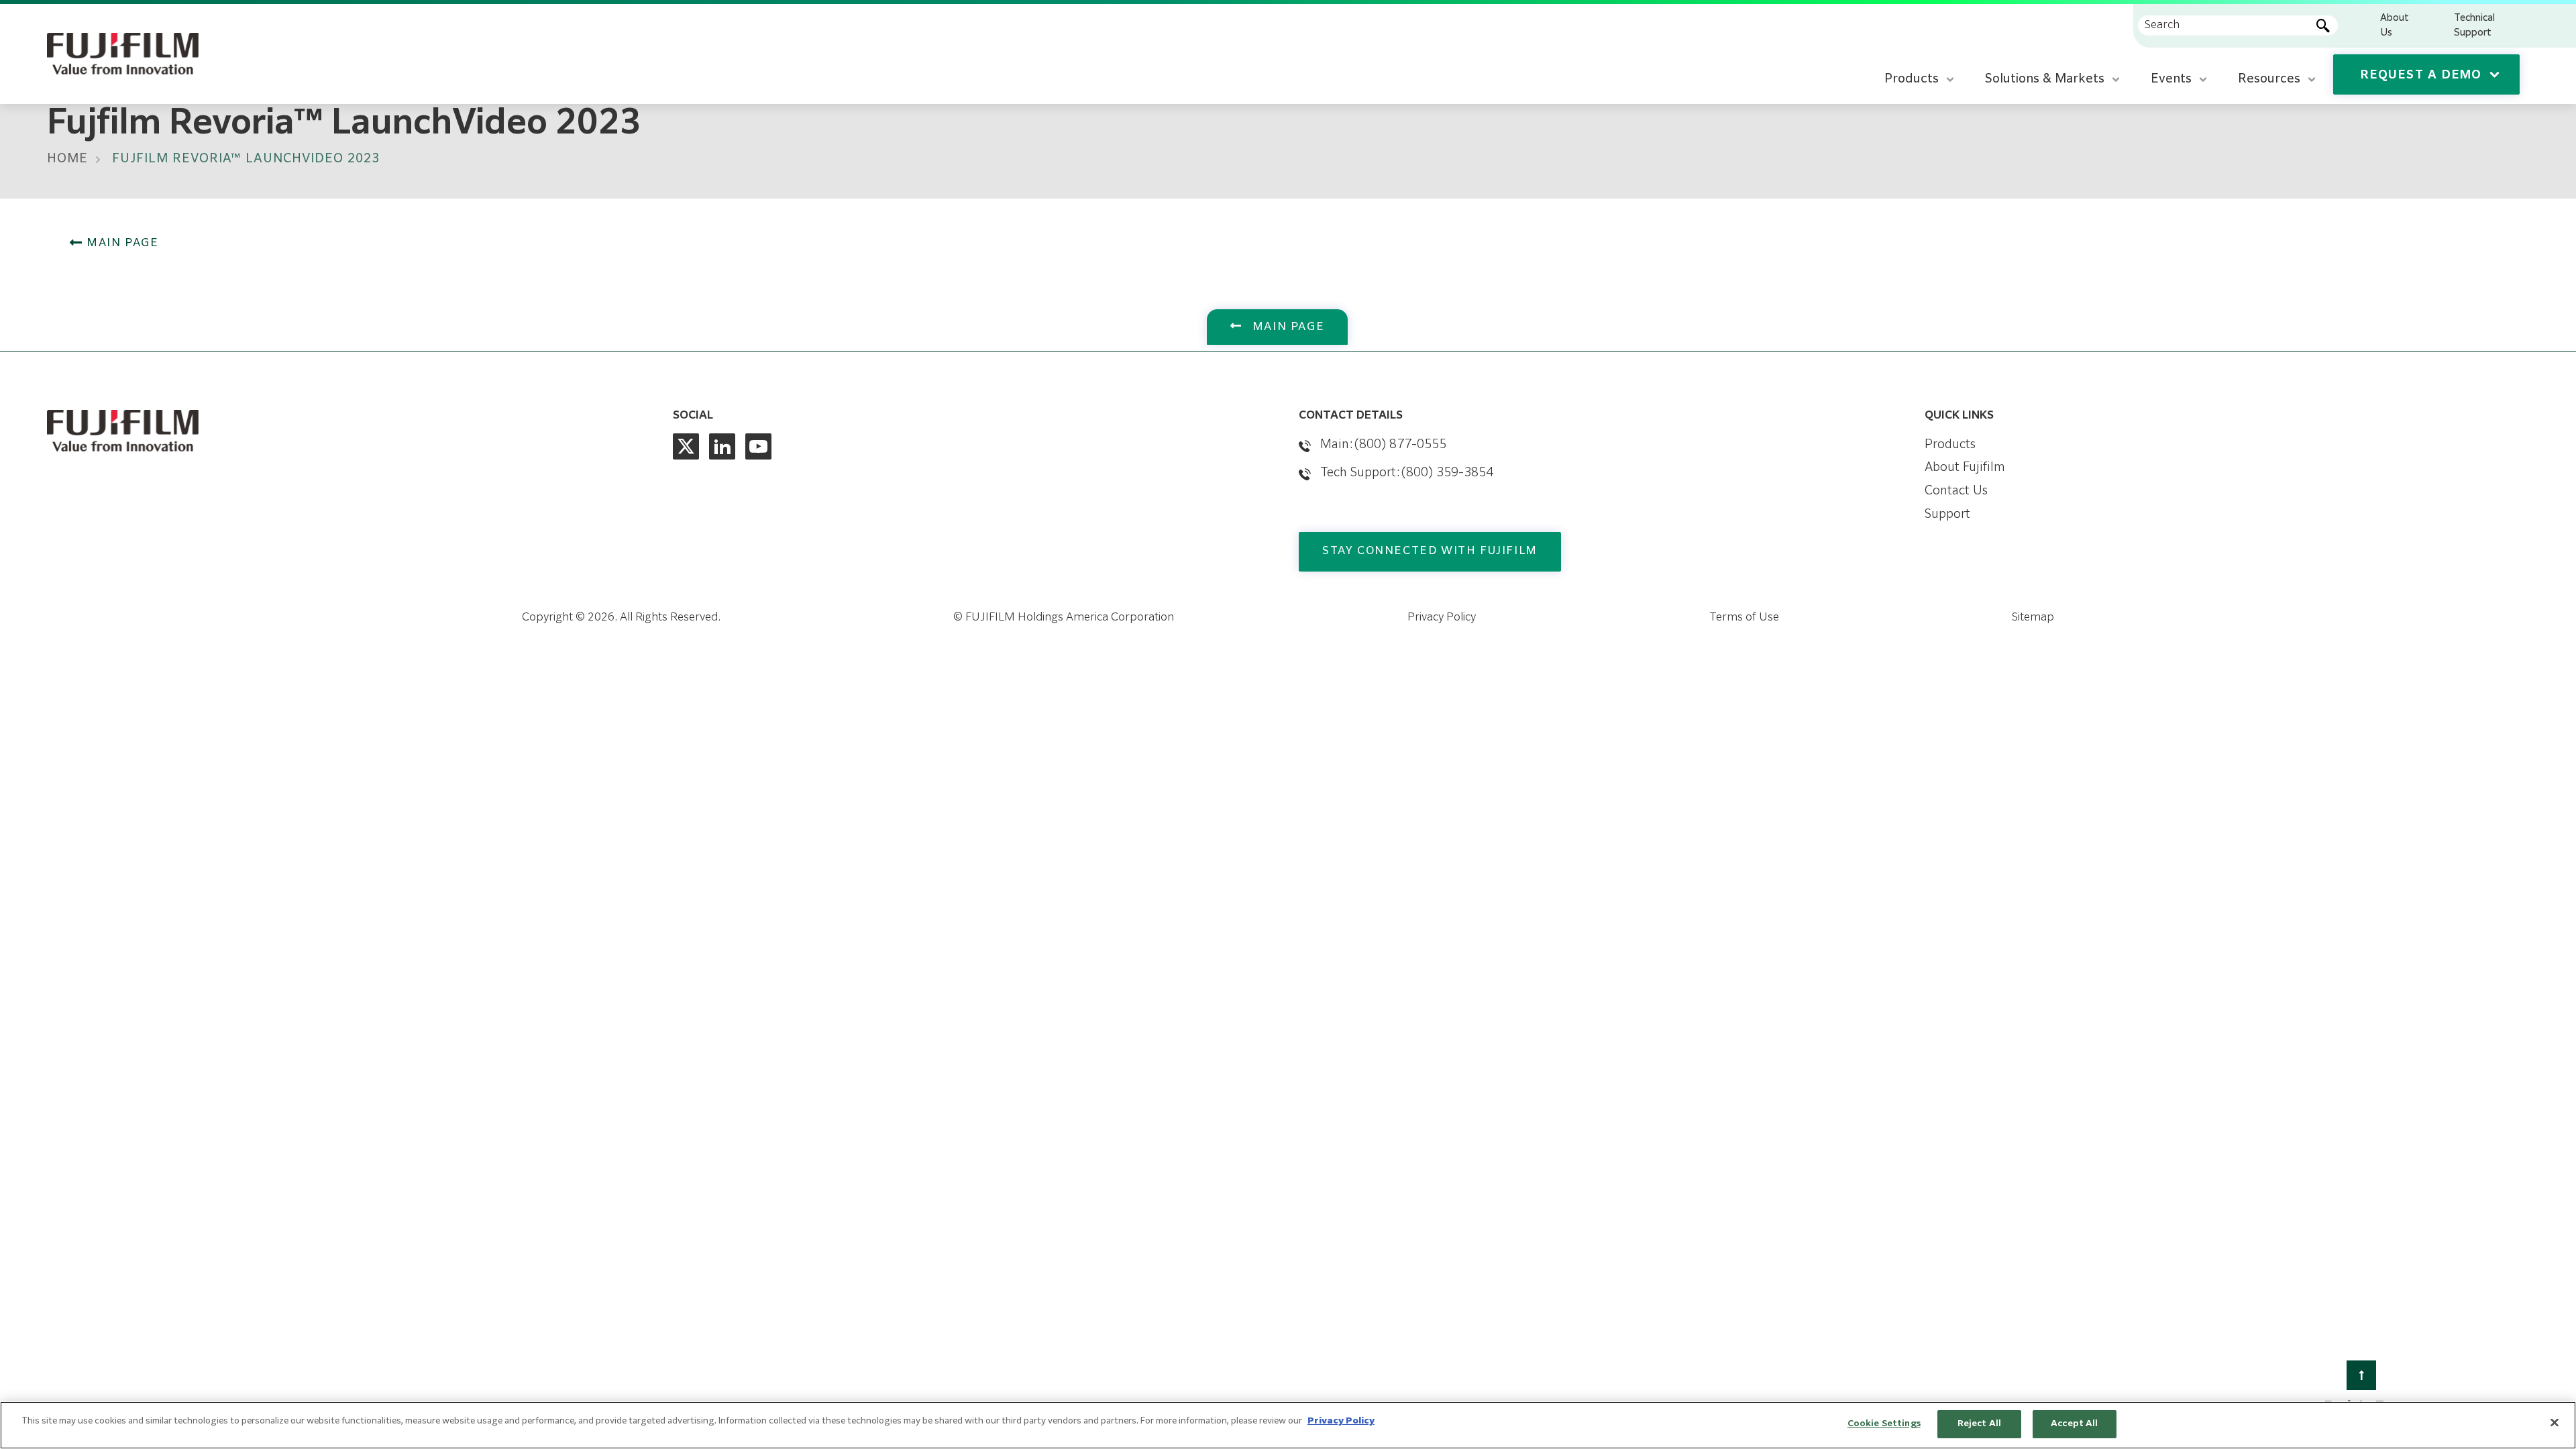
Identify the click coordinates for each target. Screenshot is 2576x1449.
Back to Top (2362, 1406)
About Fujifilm (1965, 468)
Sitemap (2033, 618)
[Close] (2555, 1422)
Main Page (121, 244)
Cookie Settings (1884, 1424)
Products (1950, 445)
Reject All (1979, 1424)
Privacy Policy (1442, 618)
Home (67, 159)
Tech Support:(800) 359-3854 (1407, 473)
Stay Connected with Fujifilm (1430, 551)
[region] (1288, 1425)
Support (1947, 515)
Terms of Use (1744, 618)
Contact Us (1956, 491)
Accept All (2074, 1424)
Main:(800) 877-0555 (1383, 445)
